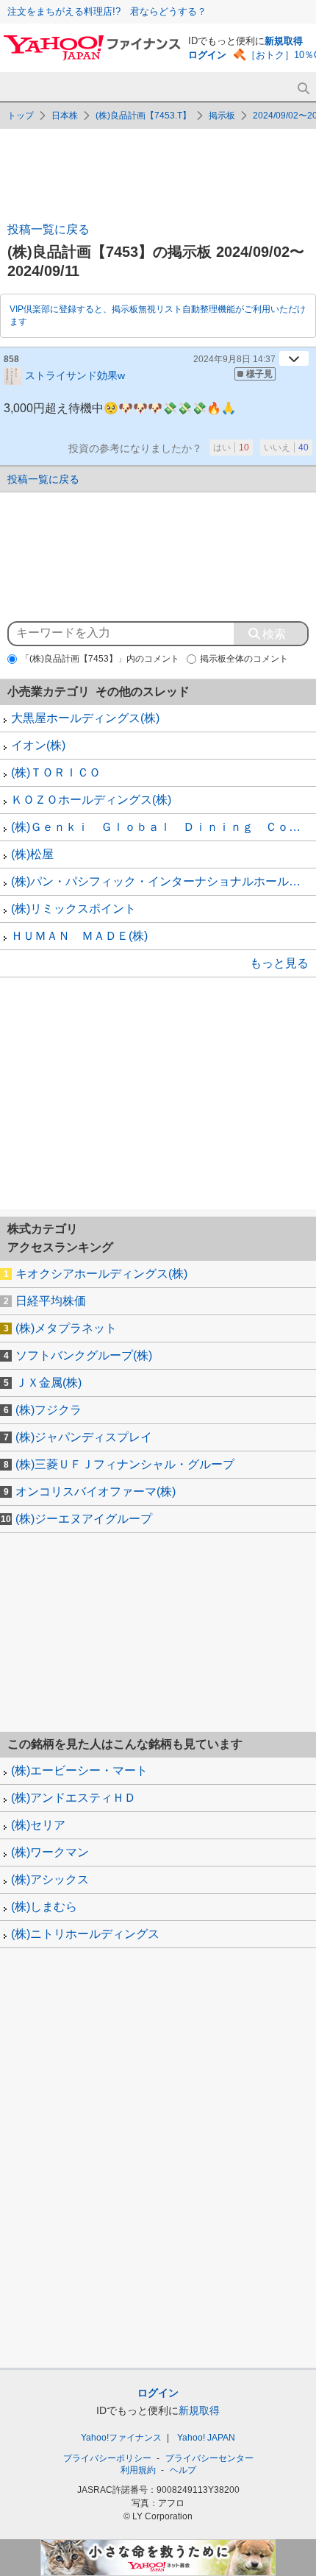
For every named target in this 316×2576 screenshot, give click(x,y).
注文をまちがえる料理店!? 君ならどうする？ (107, 11)
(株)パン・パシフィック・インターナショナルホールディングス (164, 881)
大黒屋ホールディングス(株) (85, 718)
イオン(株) (38, 745)
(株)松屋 (32, 854)
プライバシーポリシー (107, 2458)
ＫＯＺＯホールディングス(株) (91, 800)
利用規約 (138, 2470)
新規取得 (284, 41)
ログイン (207, 55)
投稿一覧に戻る (49, 229)
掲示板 (222, 116)
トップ (21, 116)
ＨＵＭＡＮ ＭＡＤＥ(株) (79, 936)
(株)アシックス (50, 1879)
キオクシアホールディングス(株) (101, 1274)
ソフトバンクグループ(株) (84, 1355)
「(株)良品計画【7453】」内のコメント (100, 659)
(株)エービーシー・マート (79, 1770)
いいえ (286, 447)
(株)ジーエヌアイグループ (84, 1519)
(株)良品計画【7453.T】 (143, 116)
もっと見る (279, 963)
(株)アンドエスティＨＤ (73, 1798)
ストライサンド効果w (75, 375)
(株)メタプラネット (66, 1328)
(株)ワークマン (50, 1852)
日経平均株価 (51, 1301)
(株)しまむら (44, 1907)
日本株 (65, 116)
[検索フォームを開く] (303, 89)
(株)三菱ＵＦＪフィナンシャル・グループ (125, 1464)
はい (231, 447)
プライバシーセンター (209, 2458)
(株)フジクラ (49, 1410)
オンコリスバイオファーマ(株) (96, 1492)
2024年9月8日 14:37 (234, 359)
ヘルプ (183, 2470)
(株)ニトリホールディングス (85, 1934)
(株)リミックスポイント (73, 909)
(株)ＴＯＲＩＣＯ (56, 772)
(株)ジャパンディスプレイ (84, 1437)
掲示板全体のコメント (244, 659)
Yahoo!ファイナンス (121, 2438)
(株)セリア (38, 1825)
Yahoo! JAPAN (206, 2438)
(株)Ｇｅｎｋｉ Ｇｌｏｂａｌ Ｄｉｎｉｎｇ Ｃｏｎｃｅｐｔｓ (164, 827)
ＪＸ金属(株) (49, 1383)
